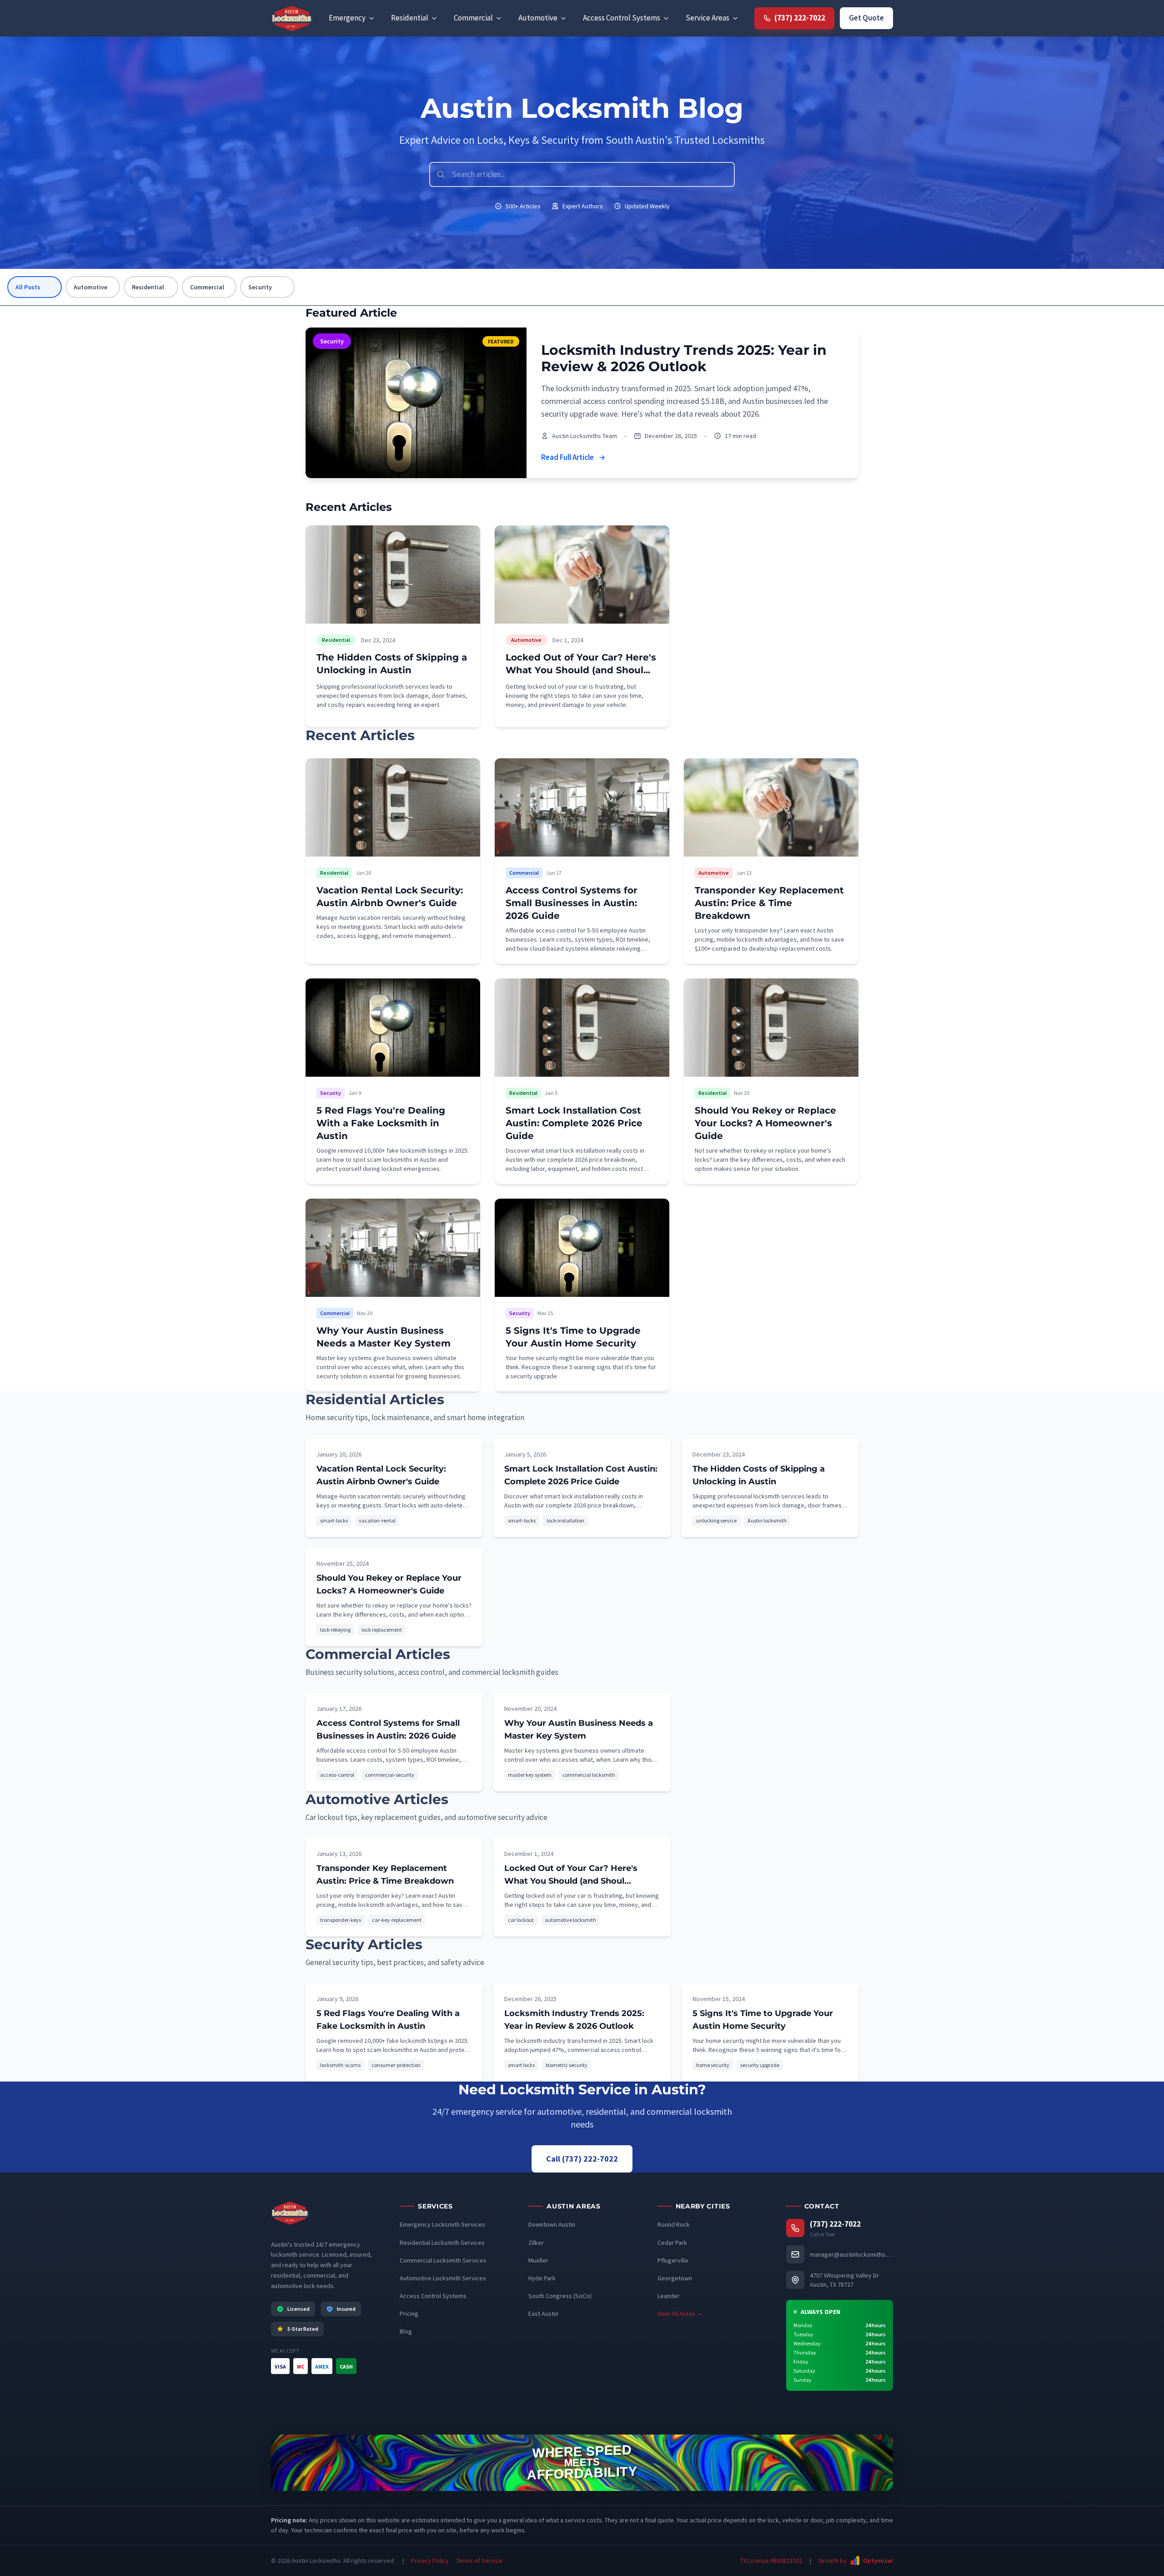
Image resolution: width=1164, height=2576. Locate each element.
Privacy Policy (430, 2561)
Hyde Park (542, 2278)
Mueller (538, 2260)
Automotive (90, 287)
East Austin (543, 2314)
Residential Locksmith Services (442, 2243)
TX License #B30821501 (771, 2561)
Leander (669, 2296)
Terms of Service (479, 2561)
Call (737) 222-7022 (582, 2159)
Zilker (536, 2243)
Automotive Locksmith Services (443, 2278)
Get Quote (866, 18)
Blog (406, 2331)
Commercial (207, 287)
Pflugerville (673, 2260)
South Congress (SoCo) (560, 2296)
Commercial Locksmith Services (443, 2260)
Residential (148, 287)
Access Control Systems (433, 2296)
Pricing (409, 2314)
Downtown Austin (552, 2224)
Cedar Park (672, 2243)
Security (260, 287)
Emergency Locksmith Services (442, 2224)
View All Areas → (680, 2314)
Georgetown (675, 2278)
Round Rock (674, 2224)
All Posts (28, 287)
